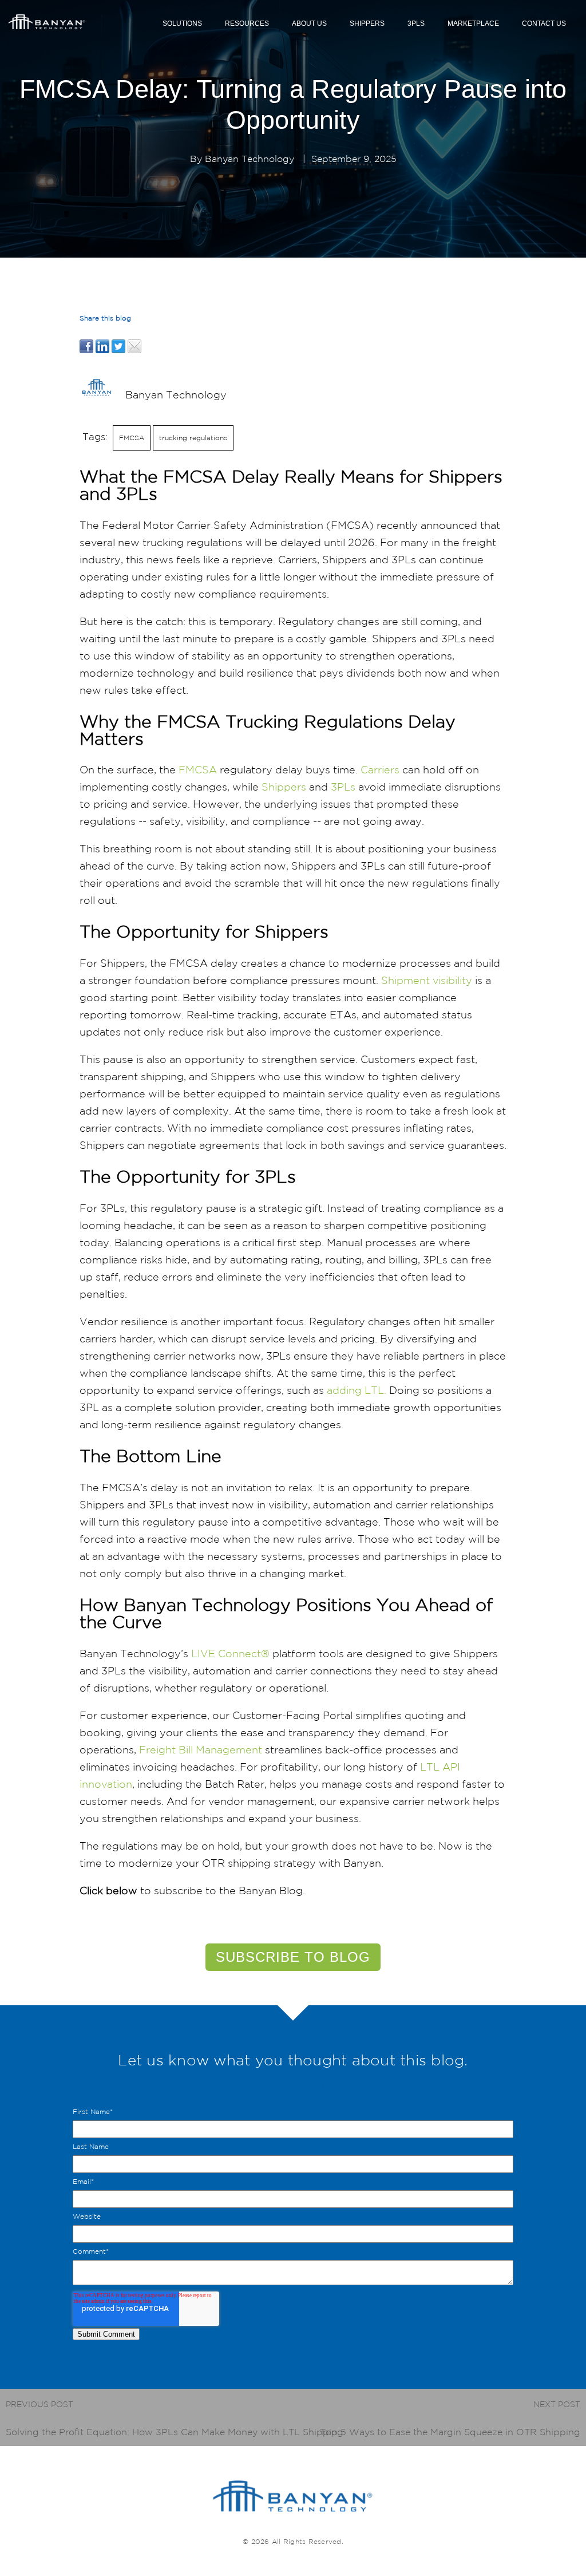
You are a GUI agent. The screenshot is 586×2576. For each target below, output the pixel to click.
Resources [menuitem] (247, 23)
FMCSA (132, 438)
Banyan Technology (250, 159)
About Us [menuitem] (309, 23)
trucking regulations (193, 438)
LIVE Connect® (230, 1653)
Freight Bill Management (201, 1749)
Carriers (380, 769)
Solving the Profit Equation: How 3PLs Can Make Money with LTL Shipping (175, 2432)
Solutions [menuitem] (182, 23)
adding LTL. (357, 1390)
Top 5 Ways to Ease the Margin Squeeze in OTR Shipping (450, 2432)
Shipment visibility (427, 980)
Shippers (284, 787)
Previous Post (39, 2404)
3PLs (343, 787)
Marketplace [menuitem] (473, 23)
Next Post (557, 2404)
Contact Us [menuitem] (544, 23)
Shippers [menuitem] (367, 23)
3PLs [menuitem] (416, 23)
